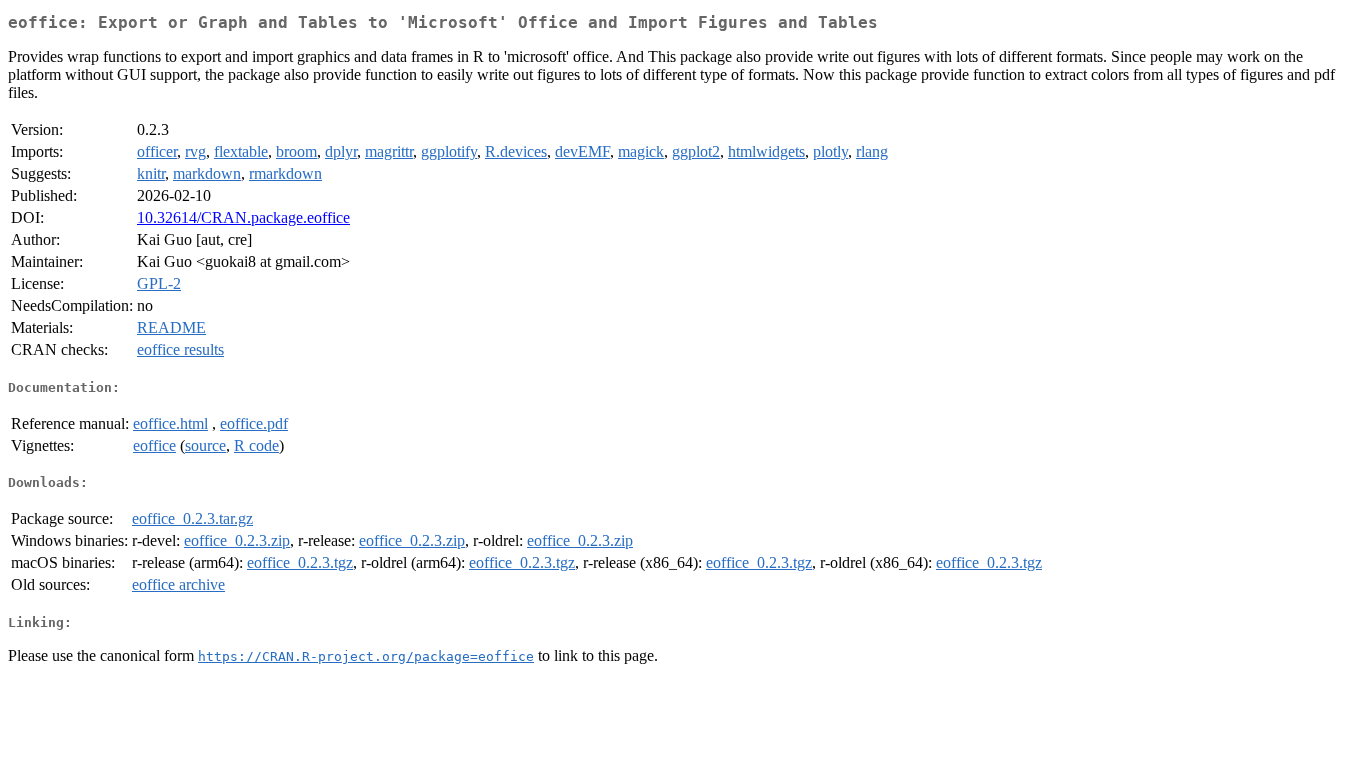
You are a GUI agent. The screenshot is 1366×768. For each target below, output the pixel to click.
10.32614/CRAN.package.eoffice (243, 217)
